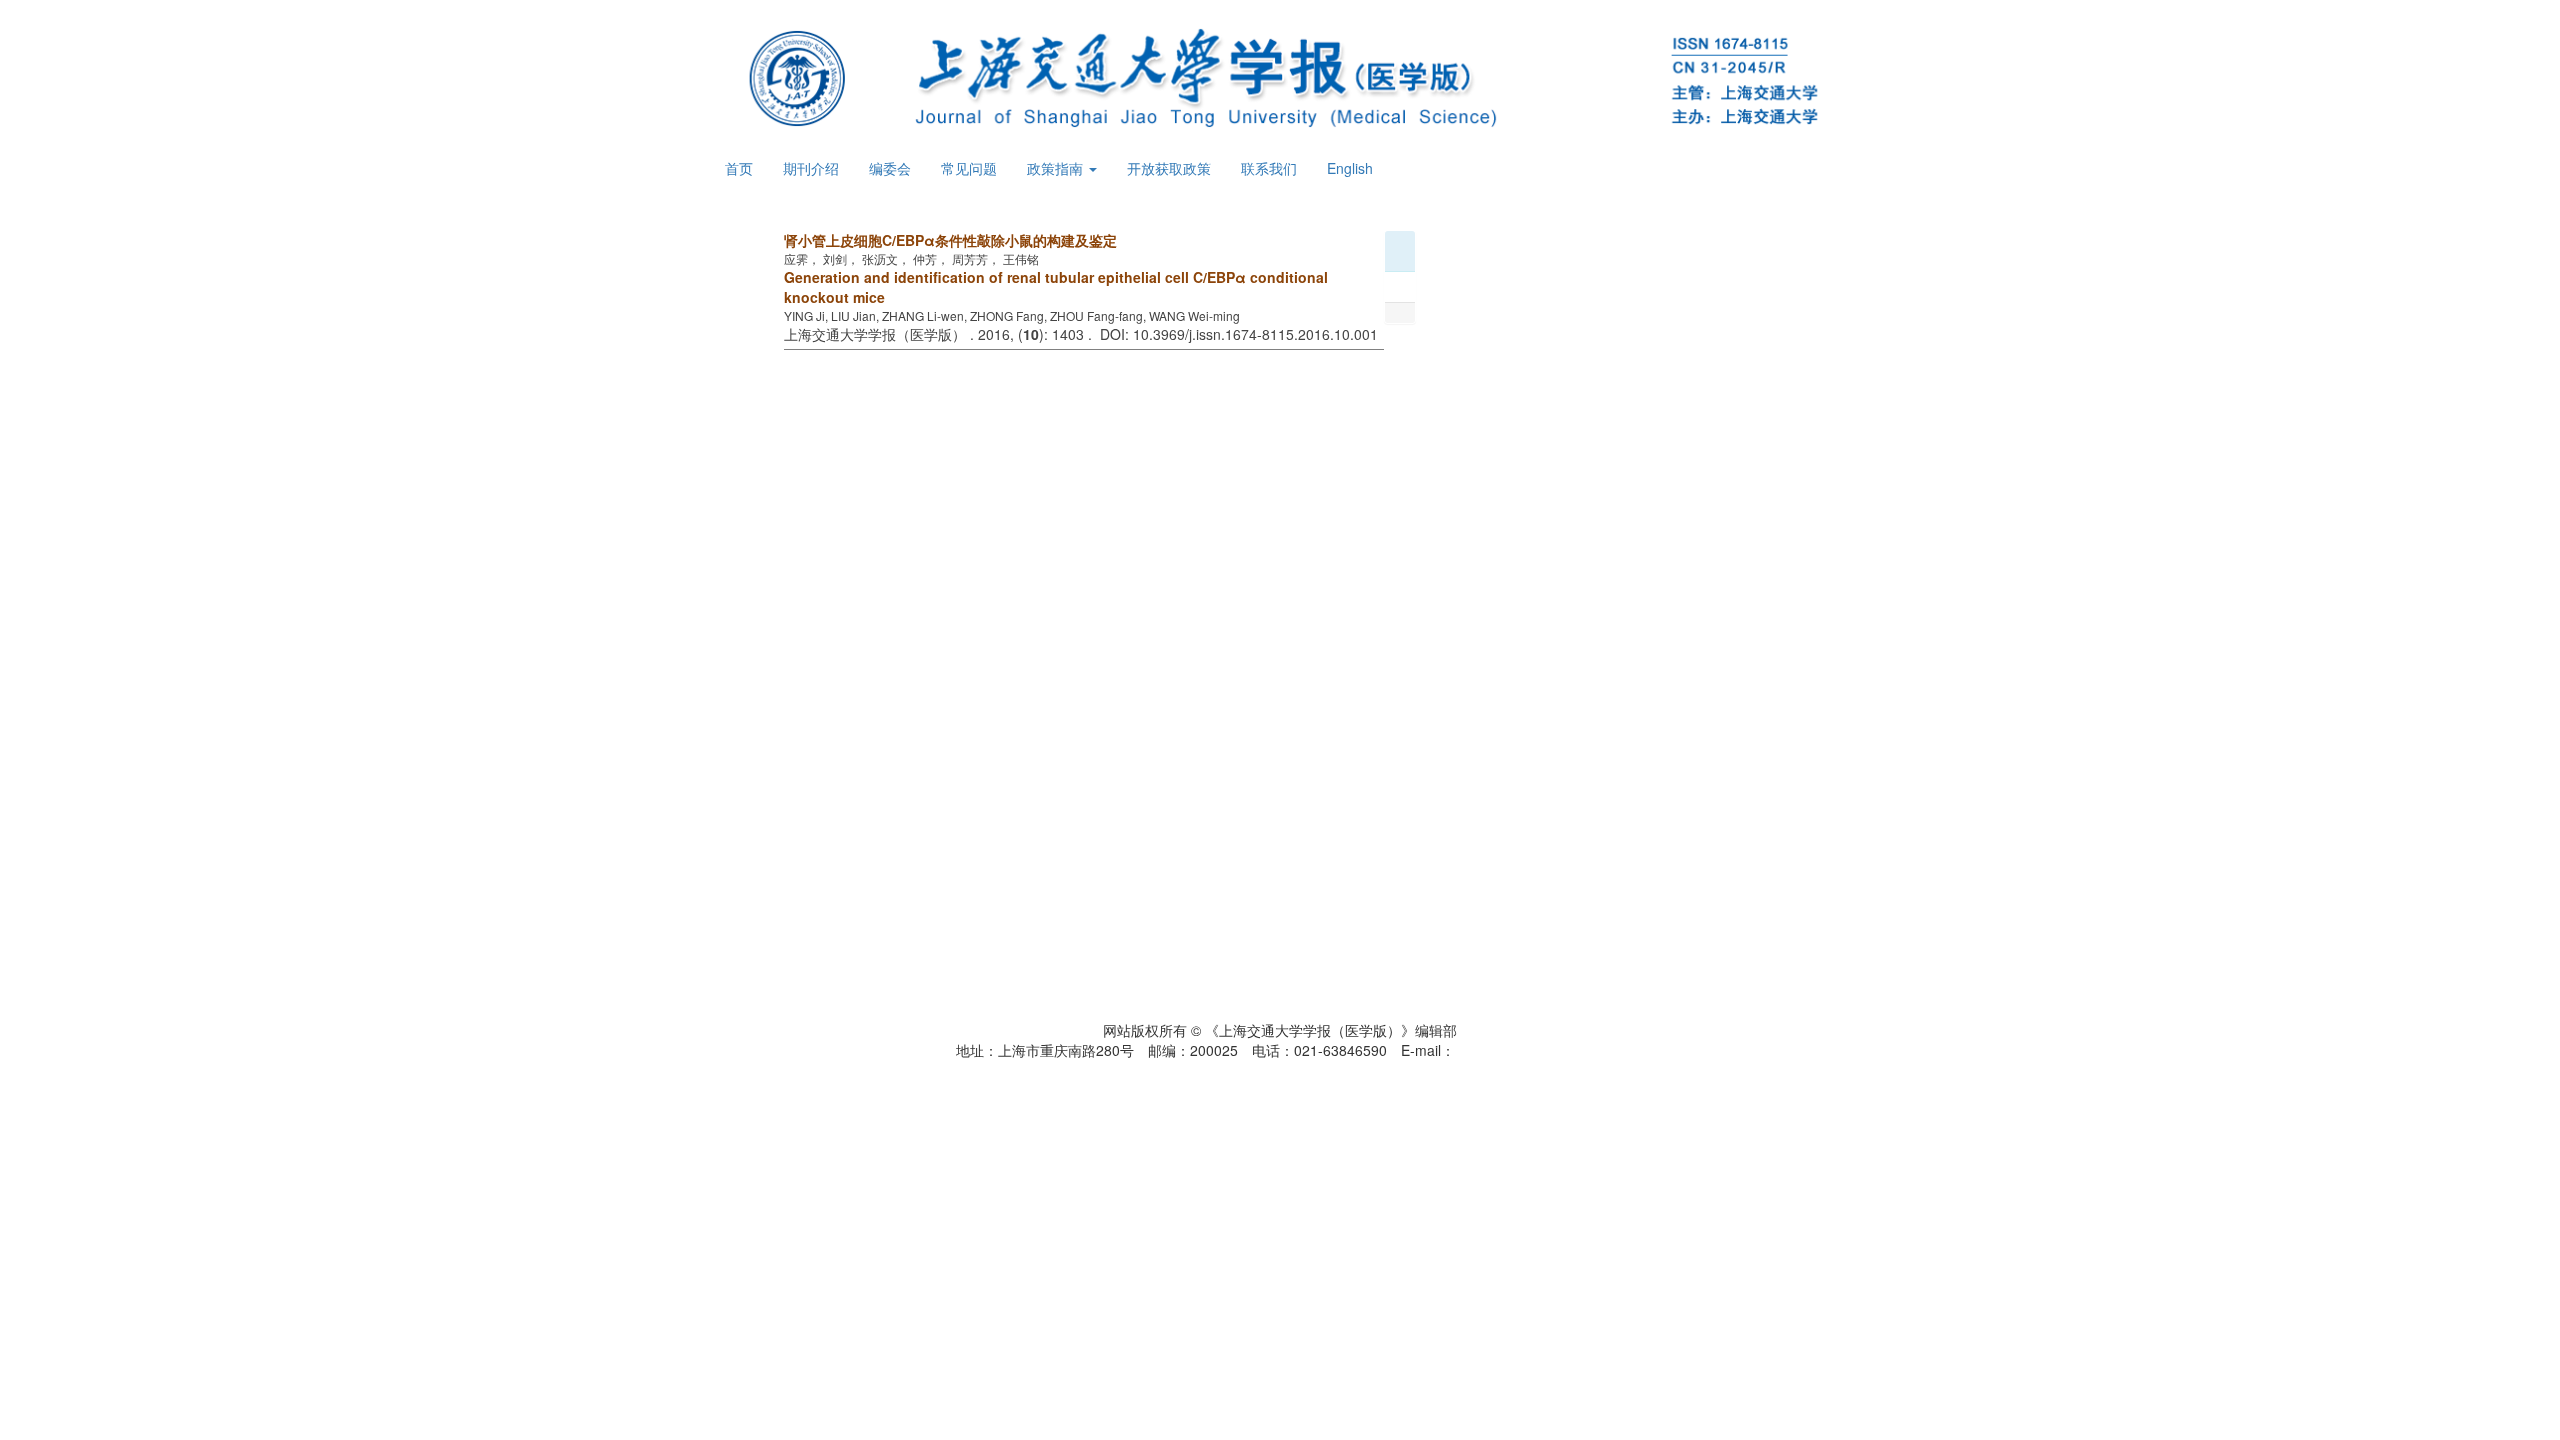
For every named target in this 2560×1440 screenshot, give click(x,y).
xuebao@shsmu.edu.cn (1530, 1050)
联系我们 (1269, 168)
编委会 (890, 168)
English (1350, 168)
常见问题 (969, 168)
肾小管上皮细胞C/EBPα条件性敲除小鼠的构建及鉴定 (950, 240)
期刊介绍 (811, 168)
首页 (739, 168)
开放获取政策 (1169, 168)
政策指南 (1057, 168)
